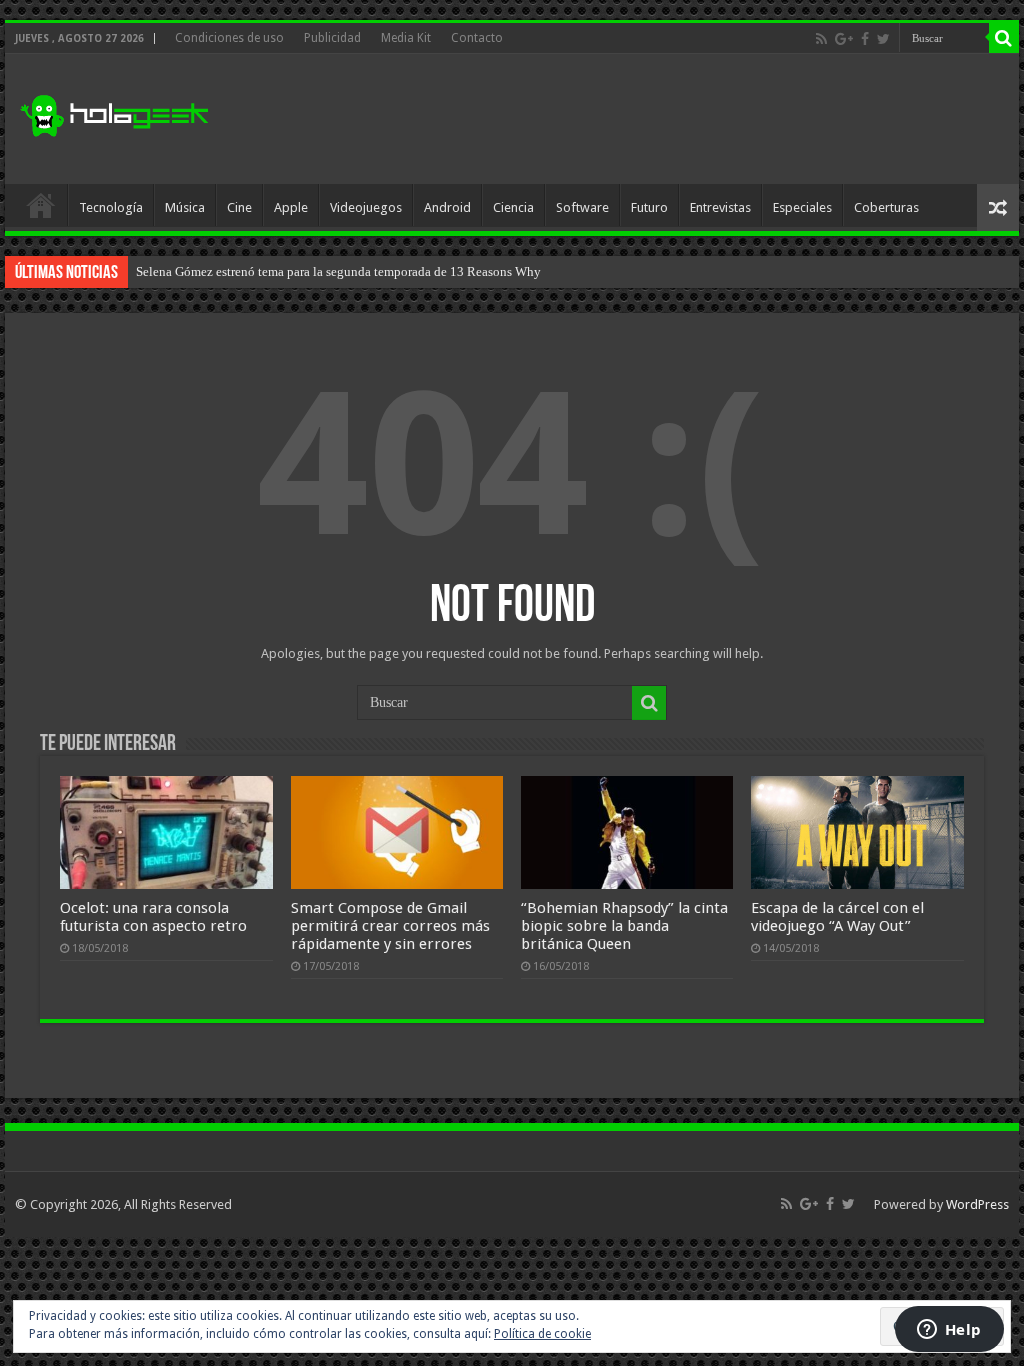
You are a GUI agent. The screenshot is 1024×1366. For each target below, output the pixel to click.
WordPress (977, 1204)
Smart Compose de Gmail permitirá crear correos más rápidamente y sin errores (390, 926)
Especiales (802, 207)
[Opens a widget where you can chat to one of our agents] (949, 1331)
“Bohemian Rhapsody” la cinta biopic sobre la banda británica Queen (624, 926)
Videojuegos (366, 207)
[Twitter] (883, 39)
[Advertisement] (640, 119)
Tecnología (111, 207)
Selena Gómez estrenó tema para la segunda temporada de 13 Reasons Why (338, 271)
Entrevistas (720, 207)
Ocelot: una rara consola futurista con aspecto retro (153, 917)
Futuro (649, 207)
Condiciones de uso (229, 38)
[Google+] (844, 39)
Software (582, 207)
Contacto (477, 38)
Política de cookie (542, 1334)
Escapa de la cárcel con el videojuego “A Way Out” (837, 917)
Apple (291, 207)
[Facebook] (865, 39)
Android (447, 207)
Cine (239, 207)
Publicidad (332, 38)
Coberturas (886, 207)
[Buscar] (1004, 38)
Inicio (41, 205)
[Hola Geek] (114, 113)
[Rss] (821, 39)
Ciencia (513, 207)
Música (185, 207)
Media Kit (406, 38)
